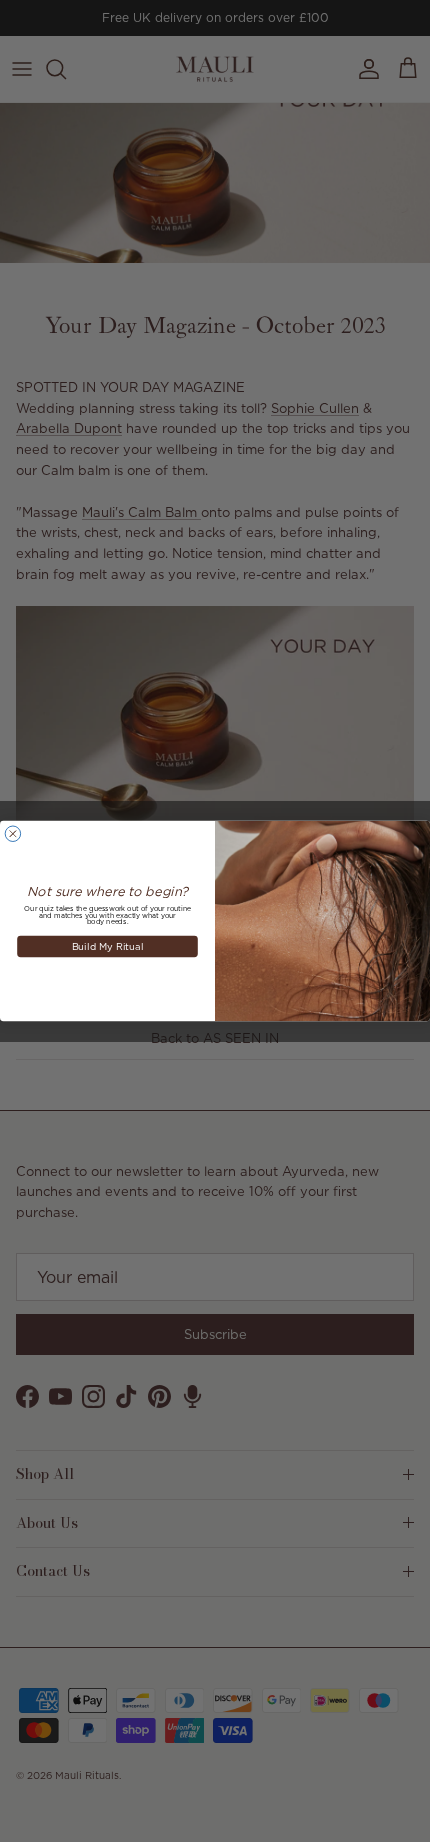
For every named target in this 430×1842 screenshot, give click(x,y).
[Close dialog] (12, 833)
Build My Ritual (108, 945)
